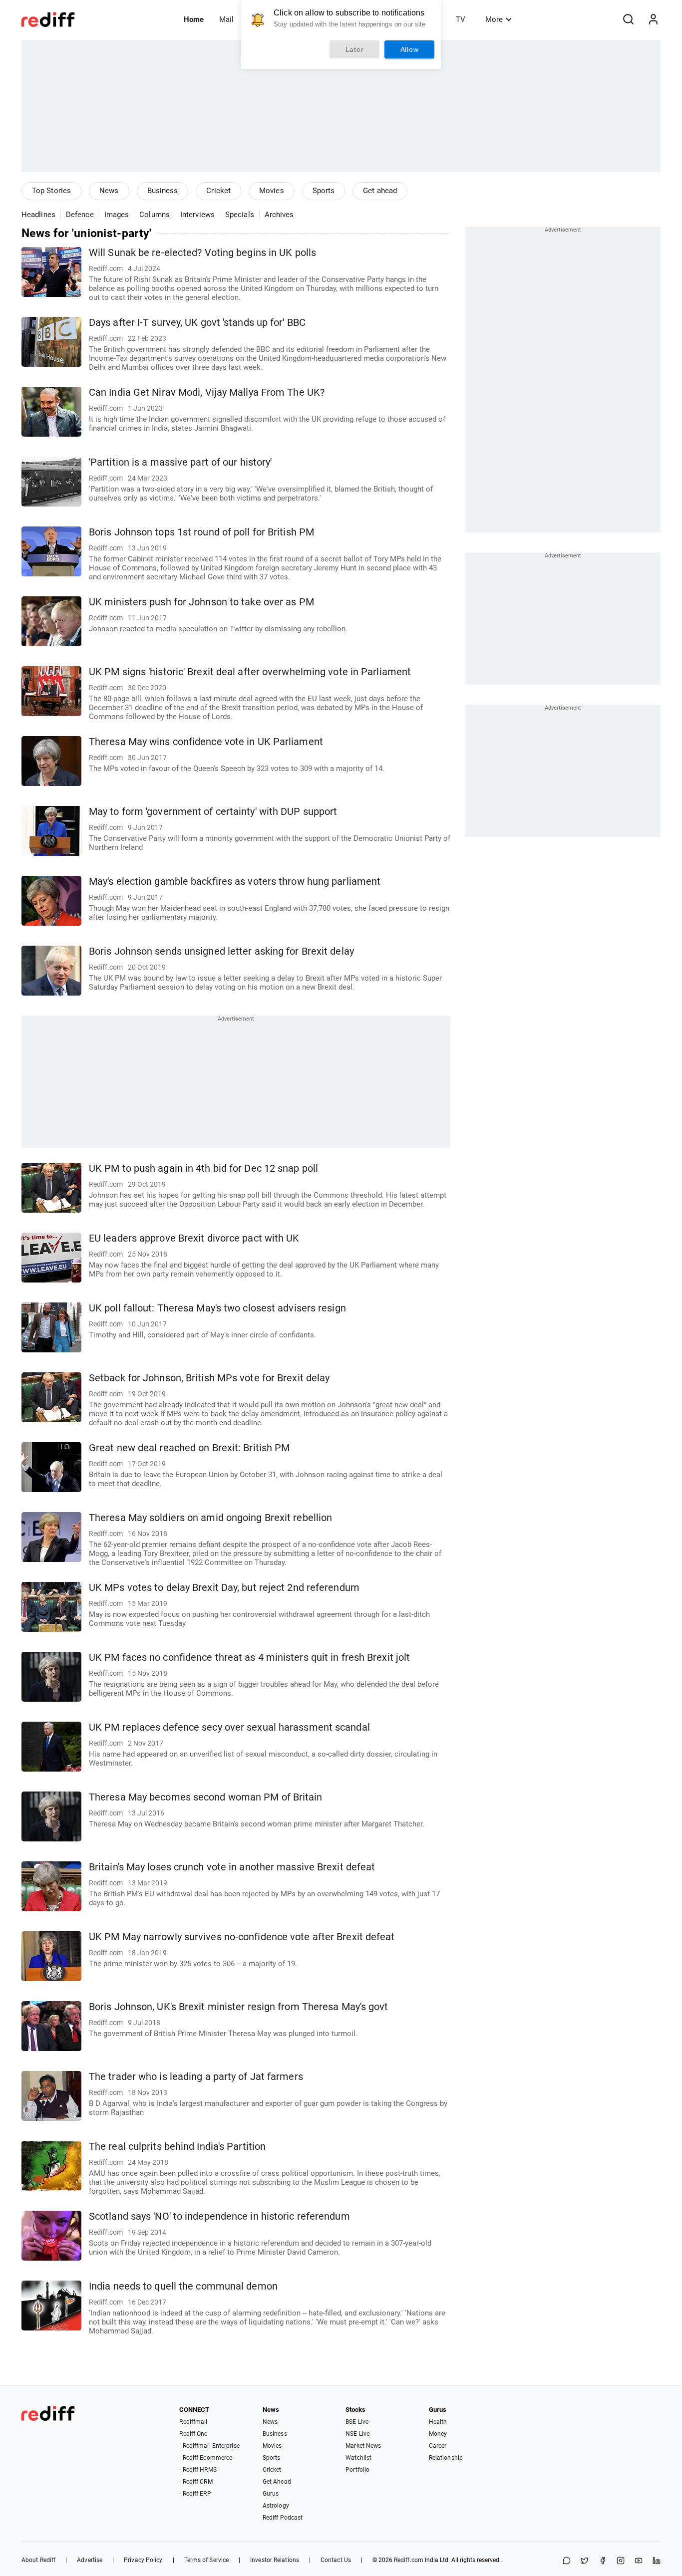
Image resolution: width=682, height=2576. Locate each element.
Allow (410, 49)
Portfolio (357, 2470)
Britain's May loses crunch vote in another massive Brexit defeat (232, 1867)
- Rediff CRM (196, 2482)
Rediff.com (409, 2560)
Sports (324, 191)
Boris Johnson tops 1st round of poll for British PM (201, 532)
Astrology (276, 2506)
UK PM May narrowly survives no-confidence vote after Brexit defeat (242, 1937)
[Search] (628, 19)
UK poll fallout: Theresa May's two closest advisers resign (217, 1308)
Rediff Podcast (283, 2518)
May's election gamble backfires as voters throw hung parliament (235, 882)
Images (117, 215)
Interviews (197, 215)
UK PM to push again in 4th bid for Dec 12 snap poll (203, 1168)
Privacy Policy (143, 2560)
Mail (226, 19)
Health (438, 2422)
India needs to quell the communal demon (183, 2286)
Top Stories (51, 191)
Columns (155, 215)
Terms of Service (207, 2560)
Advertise (90, 2560)
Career (438, 2446)
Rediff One (193, 2434)
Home (194, 19)
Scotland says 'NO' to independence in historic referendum (219, 2216)
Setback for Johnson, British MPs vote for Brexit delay (209, 1378)
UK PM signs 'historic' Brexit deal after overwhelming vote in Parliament (250, 672)
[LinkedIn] (657, 2561)
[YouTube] (639, 2561)
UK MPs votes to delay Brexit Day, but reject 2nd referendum (224, 1588)
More (494, 19)
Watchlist (358, 2458)
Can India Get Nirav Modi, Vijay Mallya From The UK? (207, 392)
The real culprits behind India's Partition (177, 2147)
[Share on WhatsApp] (567, 2561)
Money (438, 2434)
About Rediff (38, 2560)
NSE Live (357, 2434)
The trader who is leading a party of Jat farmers (196, 2077)
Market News (363, 2446)
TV (461, 19)
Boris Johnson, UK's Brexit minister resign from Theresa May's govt (239, 2007)
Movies (272, 191)
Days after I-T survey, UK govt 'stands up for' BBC (197, 323)
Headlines (38, 215)
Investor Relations (275, 2560)
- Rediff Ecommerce (206, 2458)
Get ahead (380, 191)
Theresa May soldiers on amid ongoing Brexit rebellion (210, 1518)
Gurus (271, 2494)
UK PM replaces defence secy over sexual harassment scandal (229, 1727)
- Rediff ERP (195, 2494)
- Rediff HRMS (198, 2470)
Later (355, 49)
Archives (279, 215)
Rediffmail (193, 2422)
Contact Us (336, 2560)
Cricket (218, 191)
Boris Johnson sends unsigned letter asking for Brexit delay (221, 951)
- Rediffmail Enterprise (209, 2446)
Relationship (446, 2458)
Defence (80, 215)
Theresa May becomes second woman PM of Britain (206, 1797)
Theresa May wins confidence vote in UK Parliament (206, 742)
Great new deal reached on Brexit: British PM (189, 1448)
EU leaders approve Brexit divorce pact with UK (194, 1238)
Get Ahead (277, 2482)
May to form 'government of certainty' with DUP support (213, 812)
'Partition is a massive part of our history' (180, 462)
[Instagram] (621, 2561)
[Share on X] (585, 2561)
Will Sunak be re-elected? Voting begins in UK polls (202, 253)
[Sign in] (653, 19)
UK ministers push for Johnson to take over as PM (201, 602)
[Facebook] (603, 2561)
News (109, 191)
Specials (240, 215)
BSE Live (357, 2422)
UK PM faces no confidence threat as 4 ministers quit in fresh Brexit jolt (249, 1658)
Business (163, 191)
